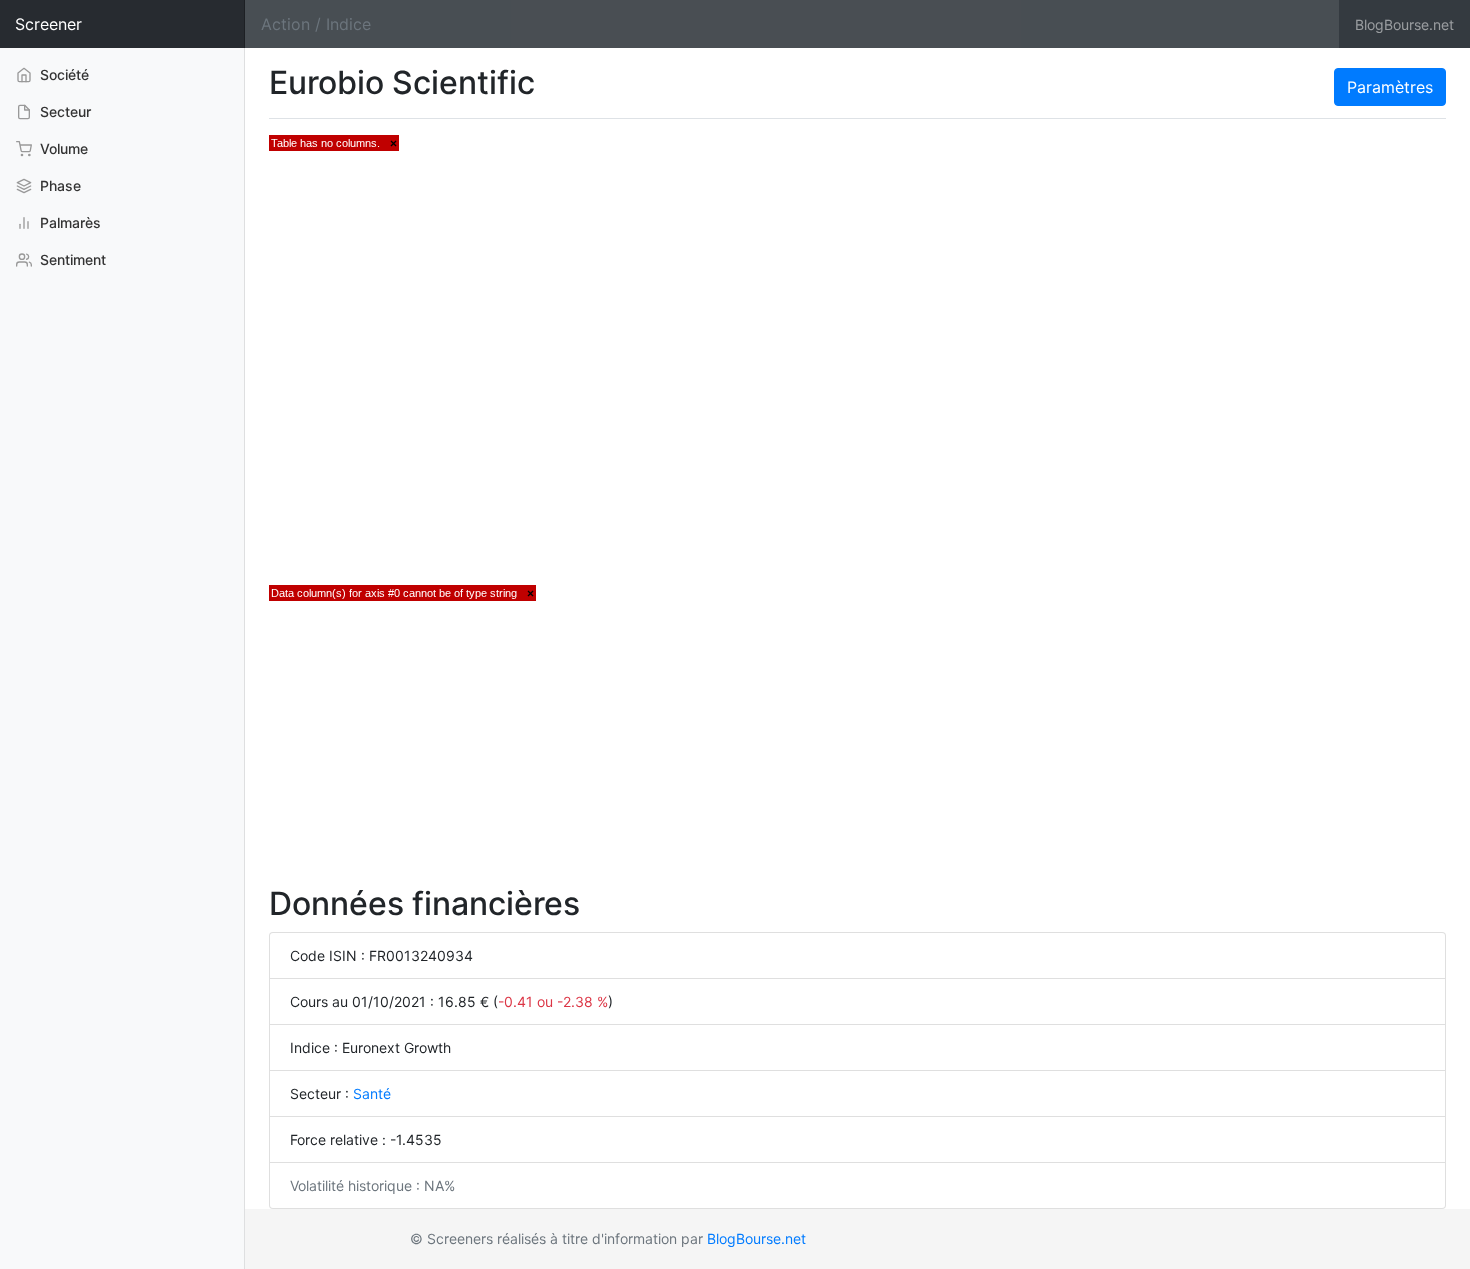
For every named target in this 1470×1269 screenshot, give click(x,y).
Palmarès (68, 222)
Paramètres (1390, 87)
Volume (62, 148)
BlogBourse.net (1404, 24)
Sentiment (71, 259)
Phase (58, 185)
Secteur (63, 111)
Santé (372, 1093)
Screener (48, 24)
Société (62, 74)
